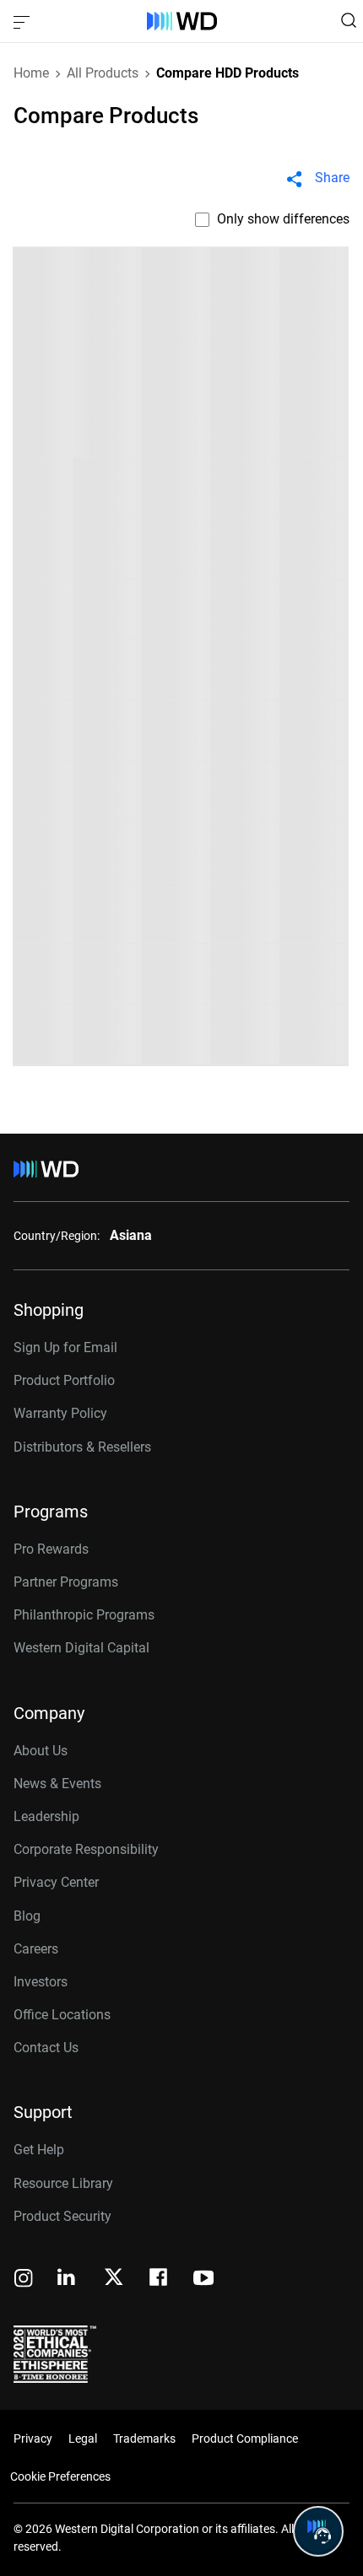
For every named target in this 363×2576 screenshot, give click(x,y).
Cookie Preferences (60, 2476)
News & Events (57, 1784)
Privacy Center (56, 1882)
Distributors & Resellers (82, 1447)
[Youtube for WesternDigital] (203, 2280)
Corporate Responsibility (86, 1849)
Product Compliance (245, 2439)
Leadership (46, 1816)
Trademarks (144, 2439)
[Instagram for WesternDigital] (24, 2280)
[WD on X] (114, 2278)
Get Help (39, 2150)
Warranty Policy (60, 1413)
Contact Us (46, 2048)
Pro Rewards (51, 1549)
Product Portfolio (64, 1380)
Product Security (62, 2216)
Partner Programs (66, 1582)
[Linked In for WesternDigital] (68, 2280)
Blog (27, 1916)
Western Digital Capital (81, 1648)
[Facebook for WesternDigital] (160, 2280)
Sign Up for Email (65, 1347)
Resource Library (63, 2183)
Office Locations (62, 2015)
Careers (36, 1949)
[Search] (349, 20)
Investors (41, 1982)
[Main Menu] (24, 21)
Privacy (33, 2439)
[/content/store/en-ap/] (182, 21)
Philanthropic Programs (84, 1615)
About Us (41, 1751)
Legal (83, 2439)
